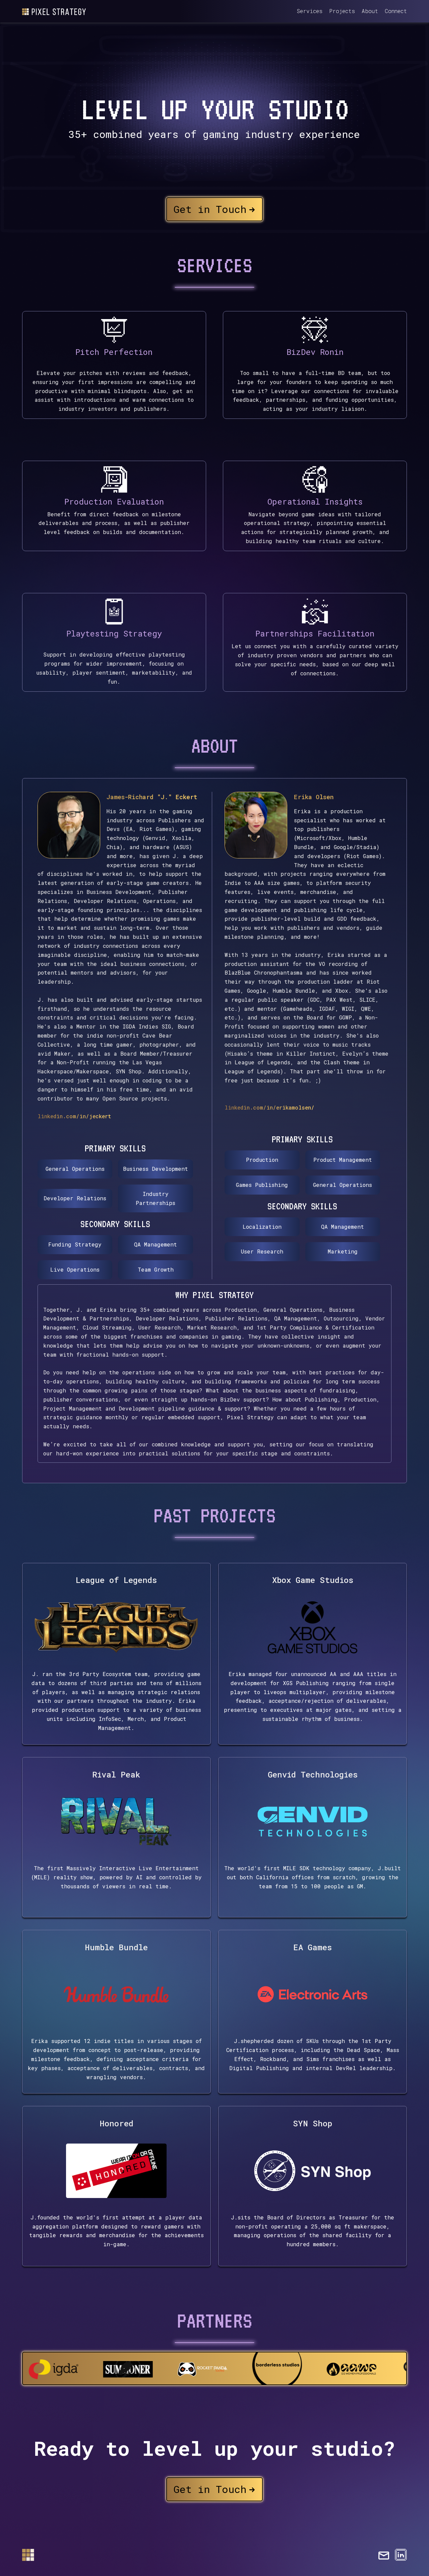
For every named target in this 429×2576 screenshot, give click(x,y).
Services (310, 11)
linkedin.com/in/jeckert (74, 1116)
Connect (396, 11)
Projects (342, 11)
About (370, 11)
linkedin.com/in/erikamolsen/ (269, 1107)
